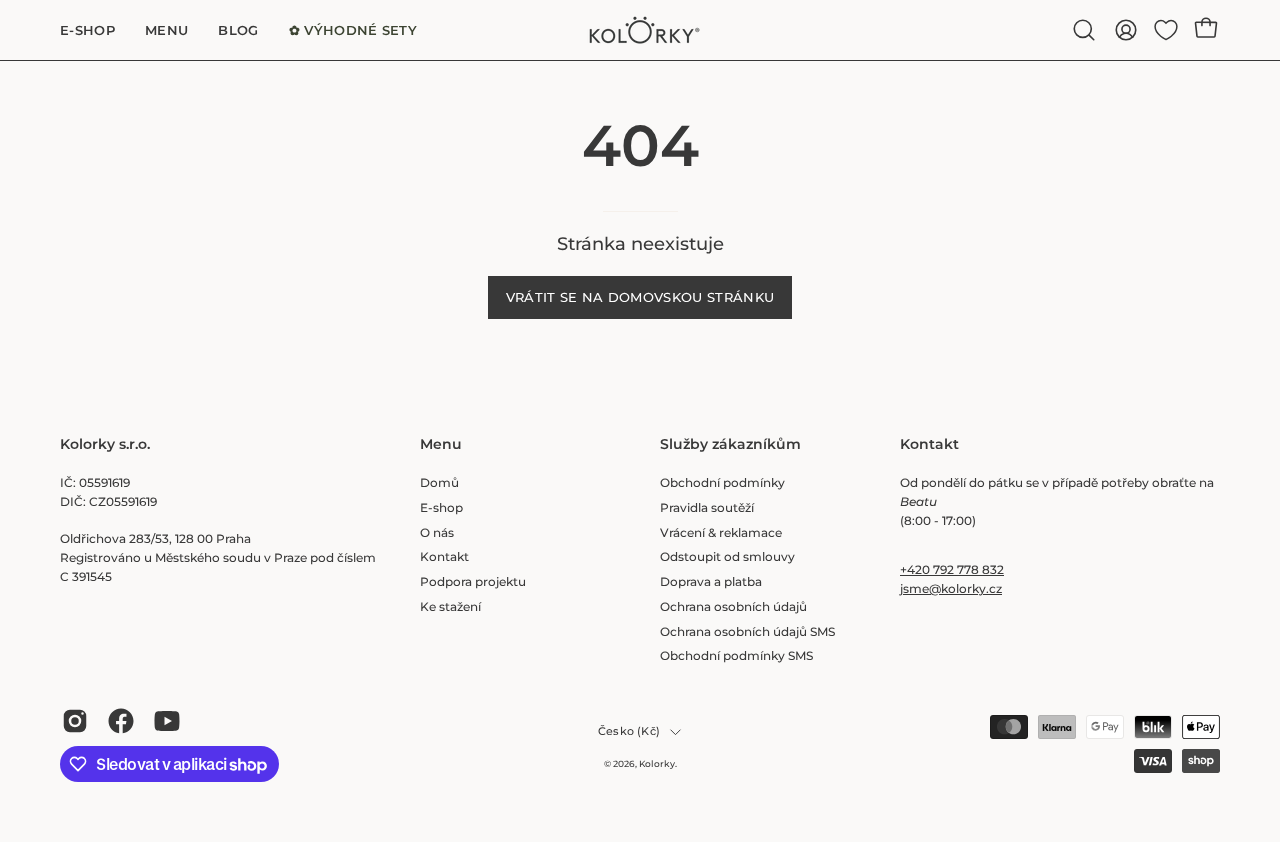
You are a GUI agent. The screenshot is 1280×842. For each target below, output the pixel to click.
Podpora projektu (473, 581)
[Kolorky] (640, 30)
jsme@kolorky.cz (951, 588)
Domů (439, 482)
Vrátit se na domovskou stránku (640, 297)
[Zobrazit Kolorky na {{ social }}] (75, 721)
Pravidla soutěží (707, 507)
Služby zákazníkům (730, 444)
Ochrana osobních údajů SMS (747, 631)
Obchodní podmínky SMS (736, 655)
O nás (437, 532)
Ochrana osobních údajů (733, 606)
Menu (441, 444)
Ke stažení (450, 606)
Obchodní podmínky (722, 482)
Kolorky (657, 763)
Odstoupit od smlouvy (727, 556)
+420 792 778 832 (952, 569)
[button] (1084, 30)
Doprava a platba (711, 581)
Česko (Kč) (629, 731)
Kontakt (444, 556)
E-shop (441, 507)
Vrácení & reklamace (721, 532)
